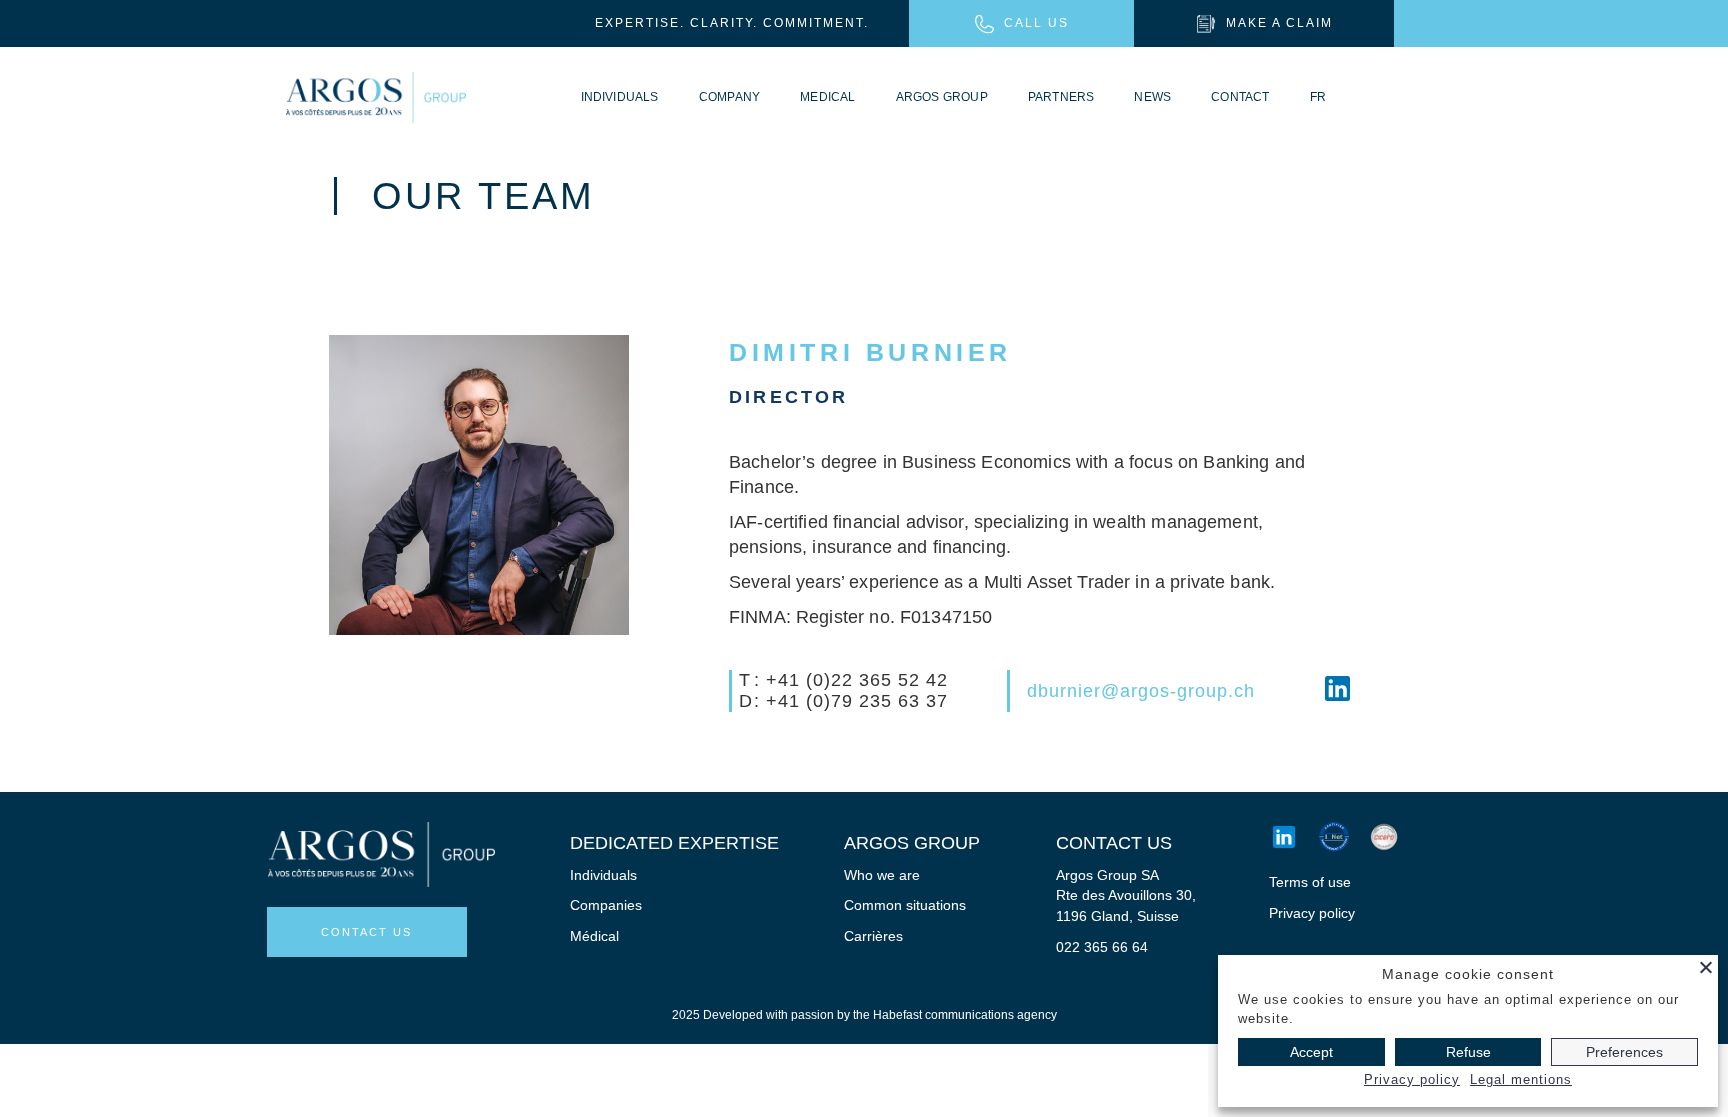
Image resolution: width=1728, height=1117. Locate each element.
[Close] (1706, 967)
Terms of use (1310, 882)
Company (729, 97)
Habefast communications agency (965, 1015)
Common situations (905, 905)
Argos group (942, 97)
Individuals (620, 97)
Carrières (873, 936)
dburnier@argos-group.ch (1141, 691)
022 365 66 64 (1102, 947)
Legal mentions (1521, 1079)
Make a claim (1279, 23)
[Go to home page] (376, 97)
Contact (1240, 97)
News (1152, 97)
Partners (1061, 97)
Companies (606, 905)
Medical (827, 97)
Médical (594, 936)
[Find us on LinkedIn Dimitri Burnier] (1337, 691)
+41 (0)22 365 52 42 (857, 680)
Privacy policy (1312, 913)
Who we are (882, 875)
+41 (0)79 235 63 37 (857, 701)
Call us (1036, 23)
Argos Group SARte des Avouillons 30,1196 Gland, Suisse (1126, 895)
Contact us (366, 932)
